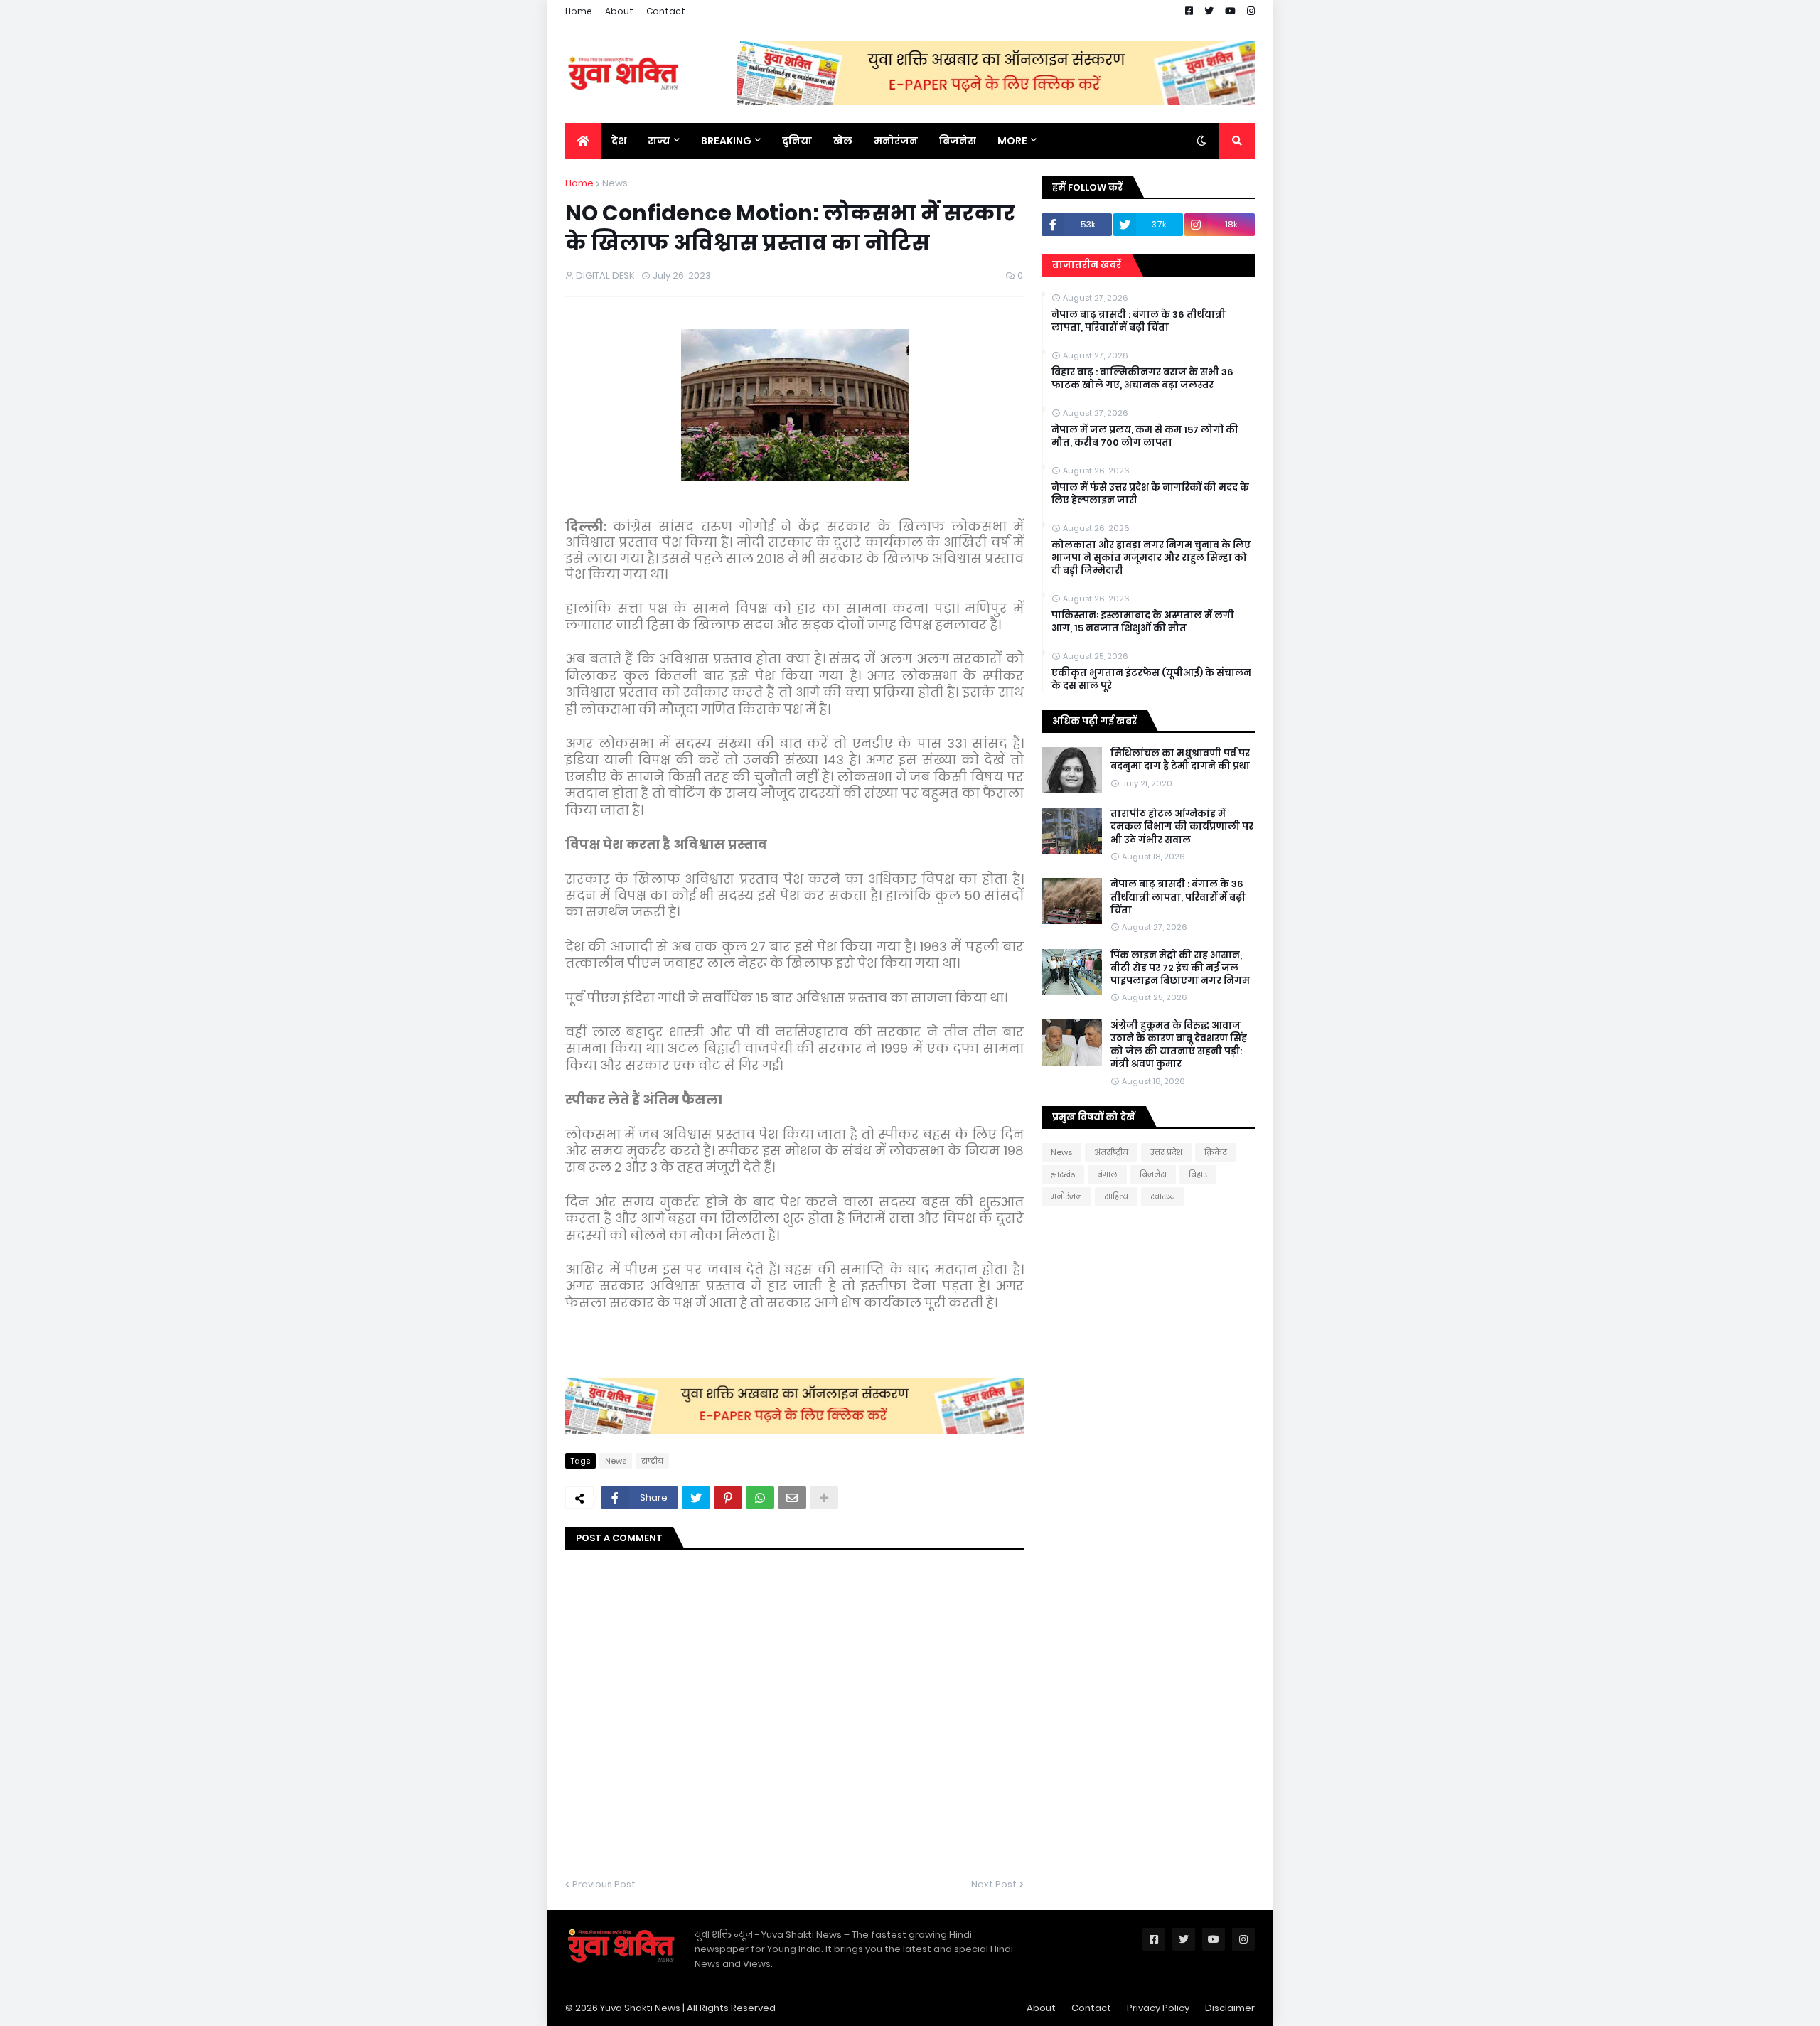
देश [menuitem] (619, 141)
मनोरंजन (1066, 1196)
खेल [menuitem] (843, 141)
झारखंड (1063, 1174)
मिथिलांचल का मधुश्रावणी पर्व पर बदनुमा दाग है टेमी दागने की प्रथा (1180, 760)
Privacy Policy (1158, 2008)
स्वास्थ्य (1163, 1196)
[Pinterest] (728, 1498)
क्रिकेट (1216, 1152)
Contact (666, 11)
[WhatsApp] (760, 1498)
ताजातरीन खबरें (1087, 265)
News (615, 183)
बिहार (1198, 1174)
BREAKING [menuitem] (726, 141)
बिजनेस (1153, 1174)
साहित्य (1116, 1196)
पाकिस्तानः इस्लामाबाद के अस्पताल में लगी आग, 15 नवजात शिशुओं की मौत (1143, 622)
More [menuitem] (1012, 141)
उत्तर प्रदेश (1166, 1152)
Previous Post (604, 1884)
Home (579, 11)
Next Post (994, 1884)
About (619, 11)
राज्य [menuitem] (659, 141)
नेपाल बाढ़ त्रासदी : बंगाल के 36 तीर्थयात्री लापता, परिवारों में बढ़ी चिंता (1139, 321)
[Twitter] (696, 1498)
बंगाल (1107, 1174)
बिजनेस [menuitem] (958, 141)
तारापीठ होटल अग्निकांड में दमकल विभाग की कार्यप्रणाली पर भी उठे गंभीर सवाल (1182, 827)
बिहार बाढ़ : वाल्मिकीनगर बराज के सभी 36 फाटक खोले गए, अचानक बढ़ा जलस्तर (1142, 379)
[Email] (792, 1498)
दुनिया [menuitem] (797, 141)
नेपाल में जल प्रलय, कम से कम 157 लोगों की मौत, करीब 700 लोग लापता (1145, 436)
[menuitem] (583, 141)
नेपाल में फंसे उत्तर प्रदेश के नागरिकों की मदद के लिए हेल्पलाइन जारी (1150, 494)
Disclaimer (1230, 2008)
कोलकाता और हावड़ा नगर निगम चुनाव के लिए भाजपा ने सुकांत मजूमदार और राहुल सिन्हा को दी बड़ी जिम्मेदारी (1151, 558)
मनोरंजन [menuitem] (896, 141)
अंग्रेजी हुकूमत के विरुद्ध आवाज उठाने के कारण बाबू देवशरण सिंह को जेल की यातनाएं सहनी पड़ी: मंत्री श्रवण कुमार (1179, 1045)
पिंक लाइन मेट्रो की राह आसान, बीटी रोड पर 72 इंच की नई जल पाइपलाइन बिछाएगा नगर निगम (1180, 968)
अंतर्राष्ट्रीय (1111, 1152)
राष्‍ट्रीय (652, 1461)
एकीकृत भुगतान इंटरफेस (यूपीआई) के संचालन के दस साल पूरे (1151, 680)
